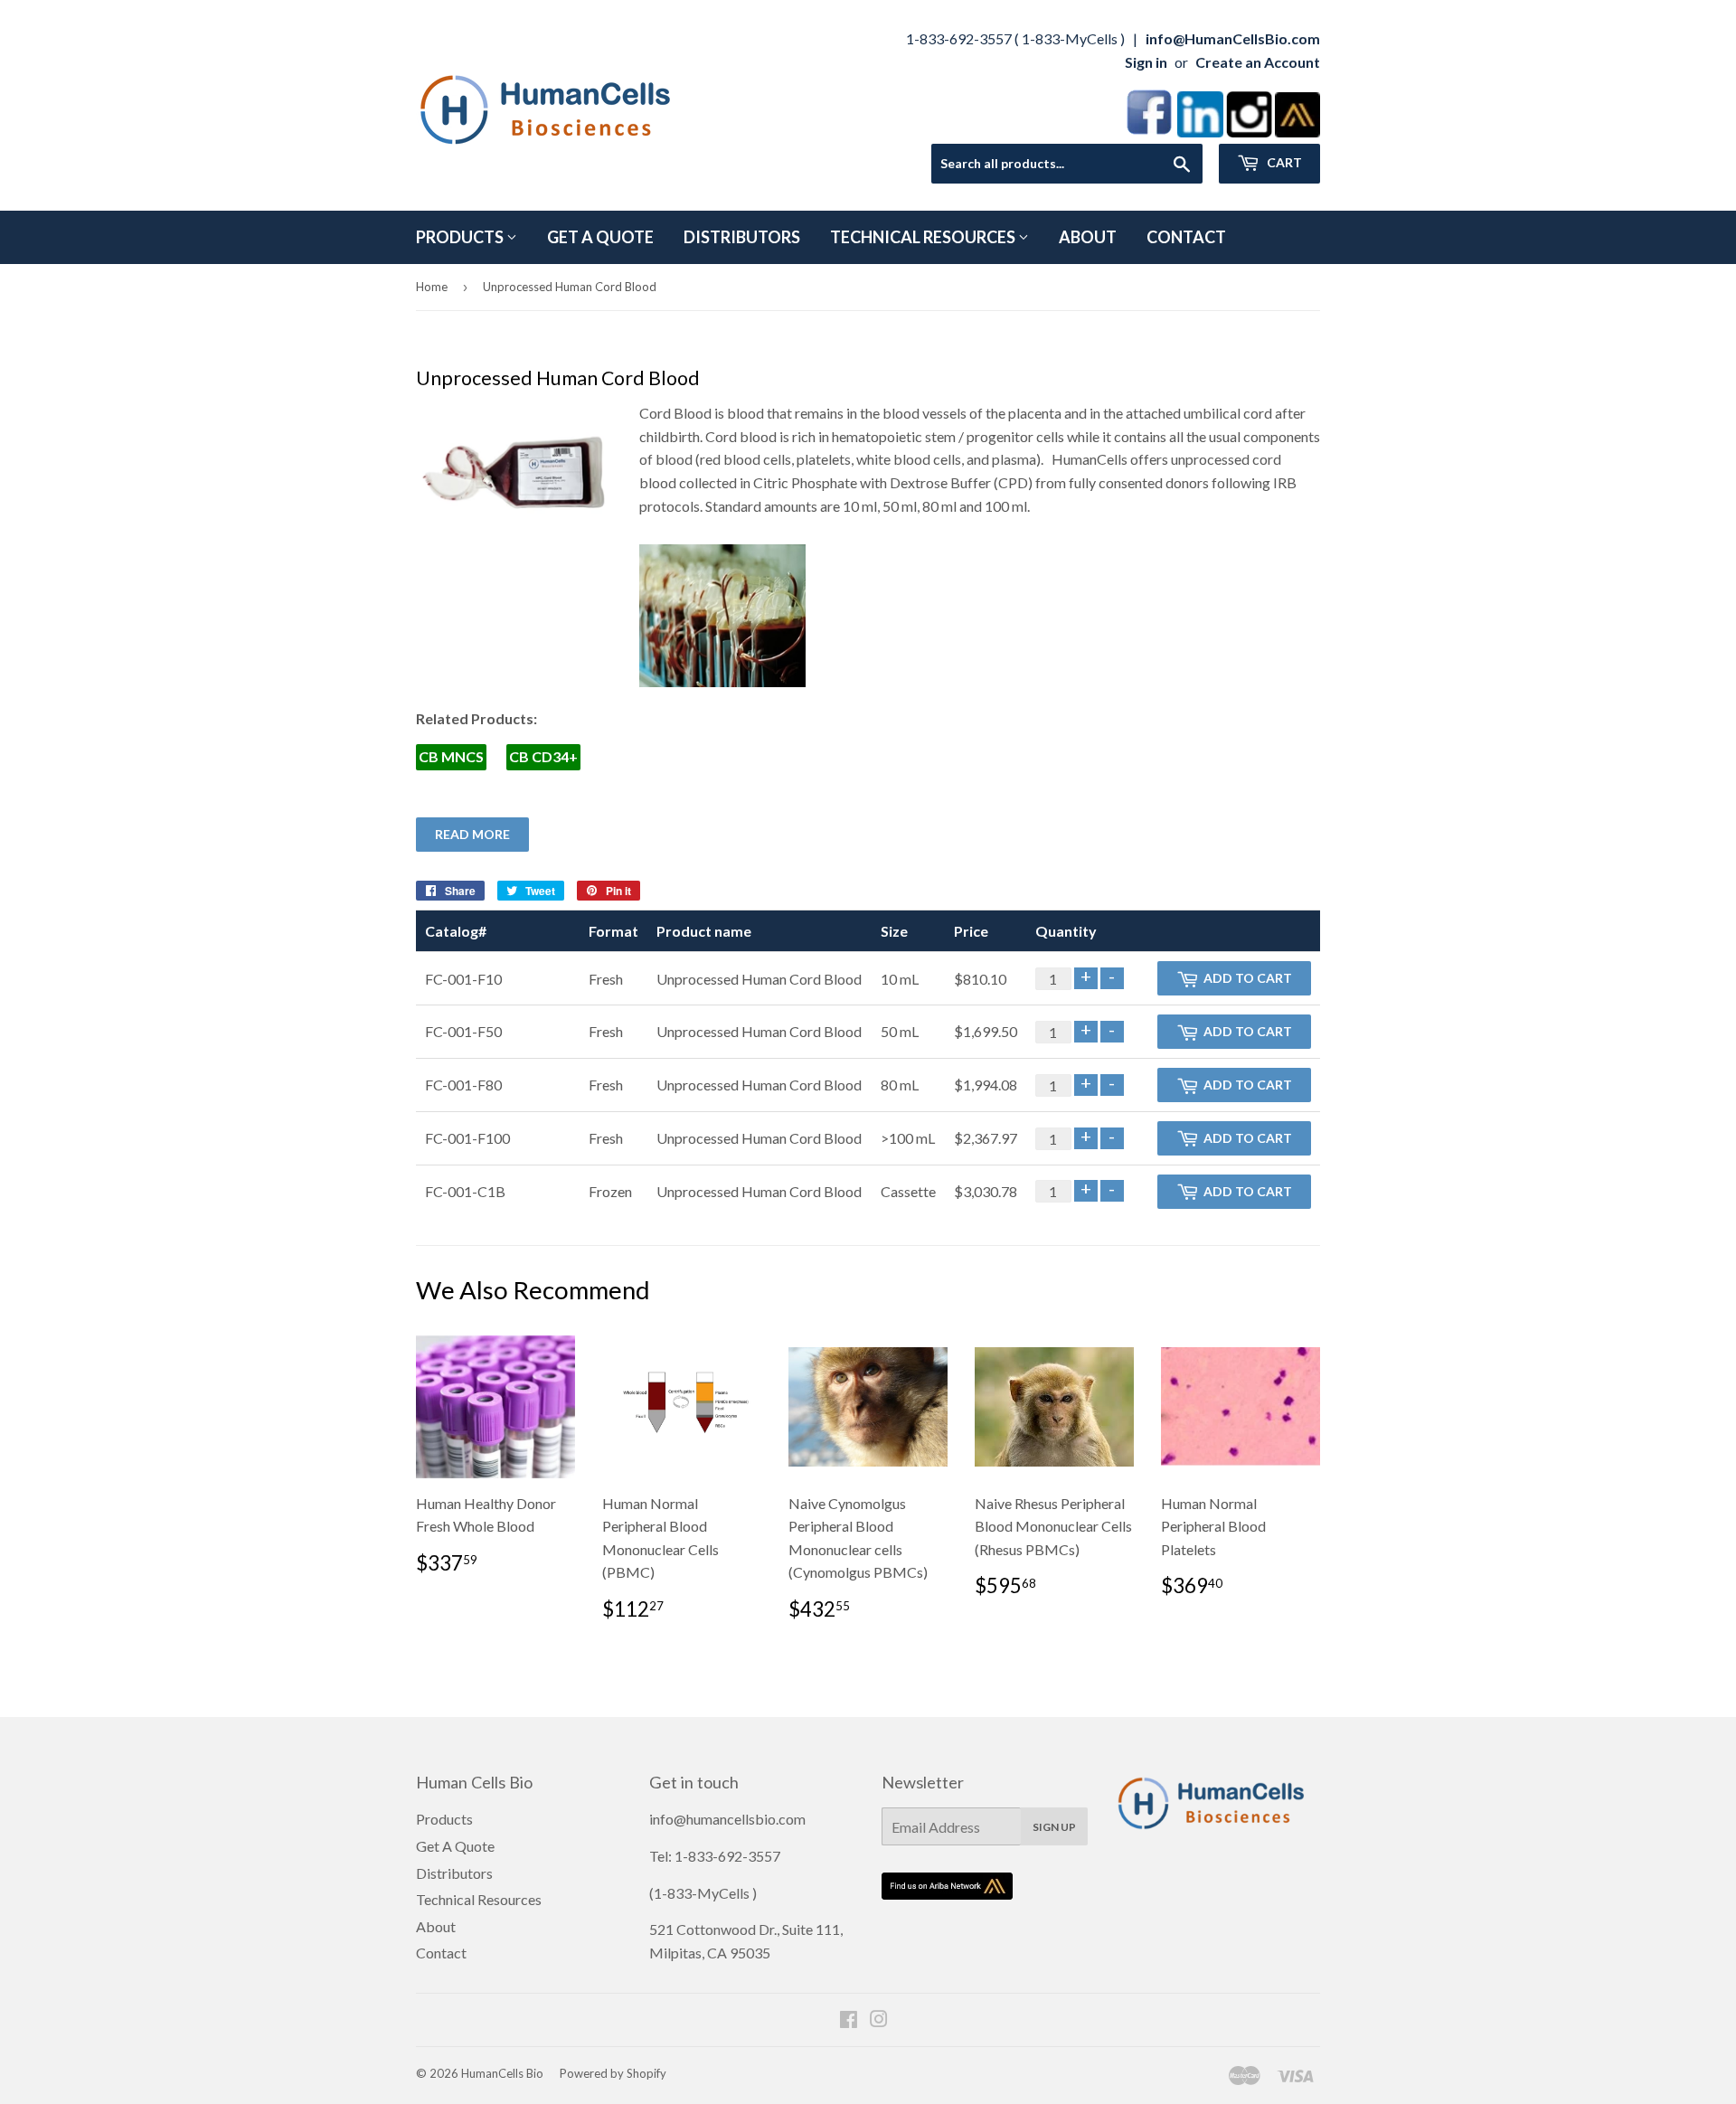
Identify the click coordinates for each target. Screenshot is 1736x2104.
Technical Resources (924, 237)
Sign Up (1054, 1827)
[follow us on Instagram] (1249, 132)
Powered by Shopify (613, 2073)
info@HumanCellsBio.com (1233, 38)
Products (461, 237)
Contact (1186, 237)
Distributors (742, 237)
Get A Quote (600, 237)
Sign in (1146, 62)
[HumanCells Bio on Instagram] (879, 2020)
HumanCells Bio (502, 2073)
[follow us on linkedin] (1200, 132)
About (1088, 237)
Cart (1283, 162)
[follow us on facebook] (1149, 132)
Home (432, 287)
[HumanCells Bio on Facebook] (849, 2020)
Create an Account (1258, 62)
